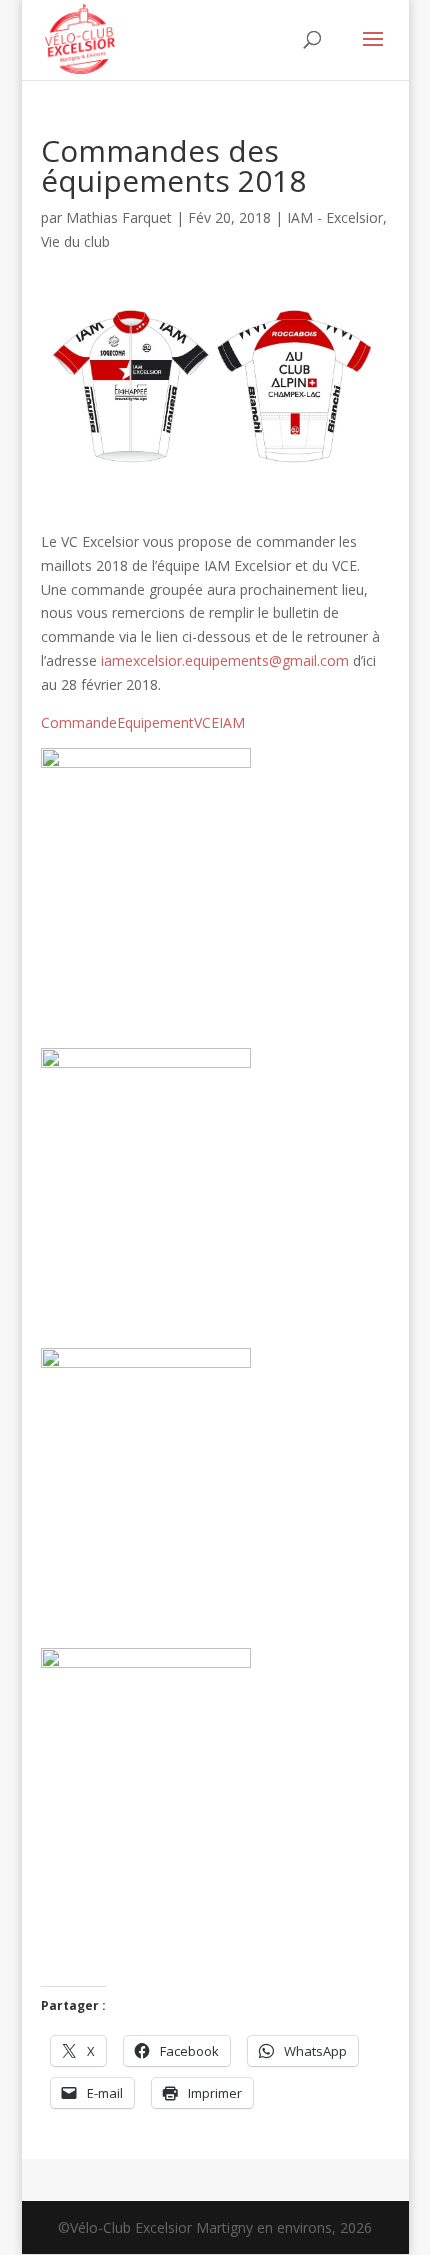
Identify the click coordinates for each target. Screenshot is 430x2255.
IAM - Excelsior (335, 217)
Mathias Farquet (119, 217)
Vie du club (75, 241)
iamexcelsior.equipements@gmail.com (225, 660)
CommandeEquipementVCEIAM (143, 722)
